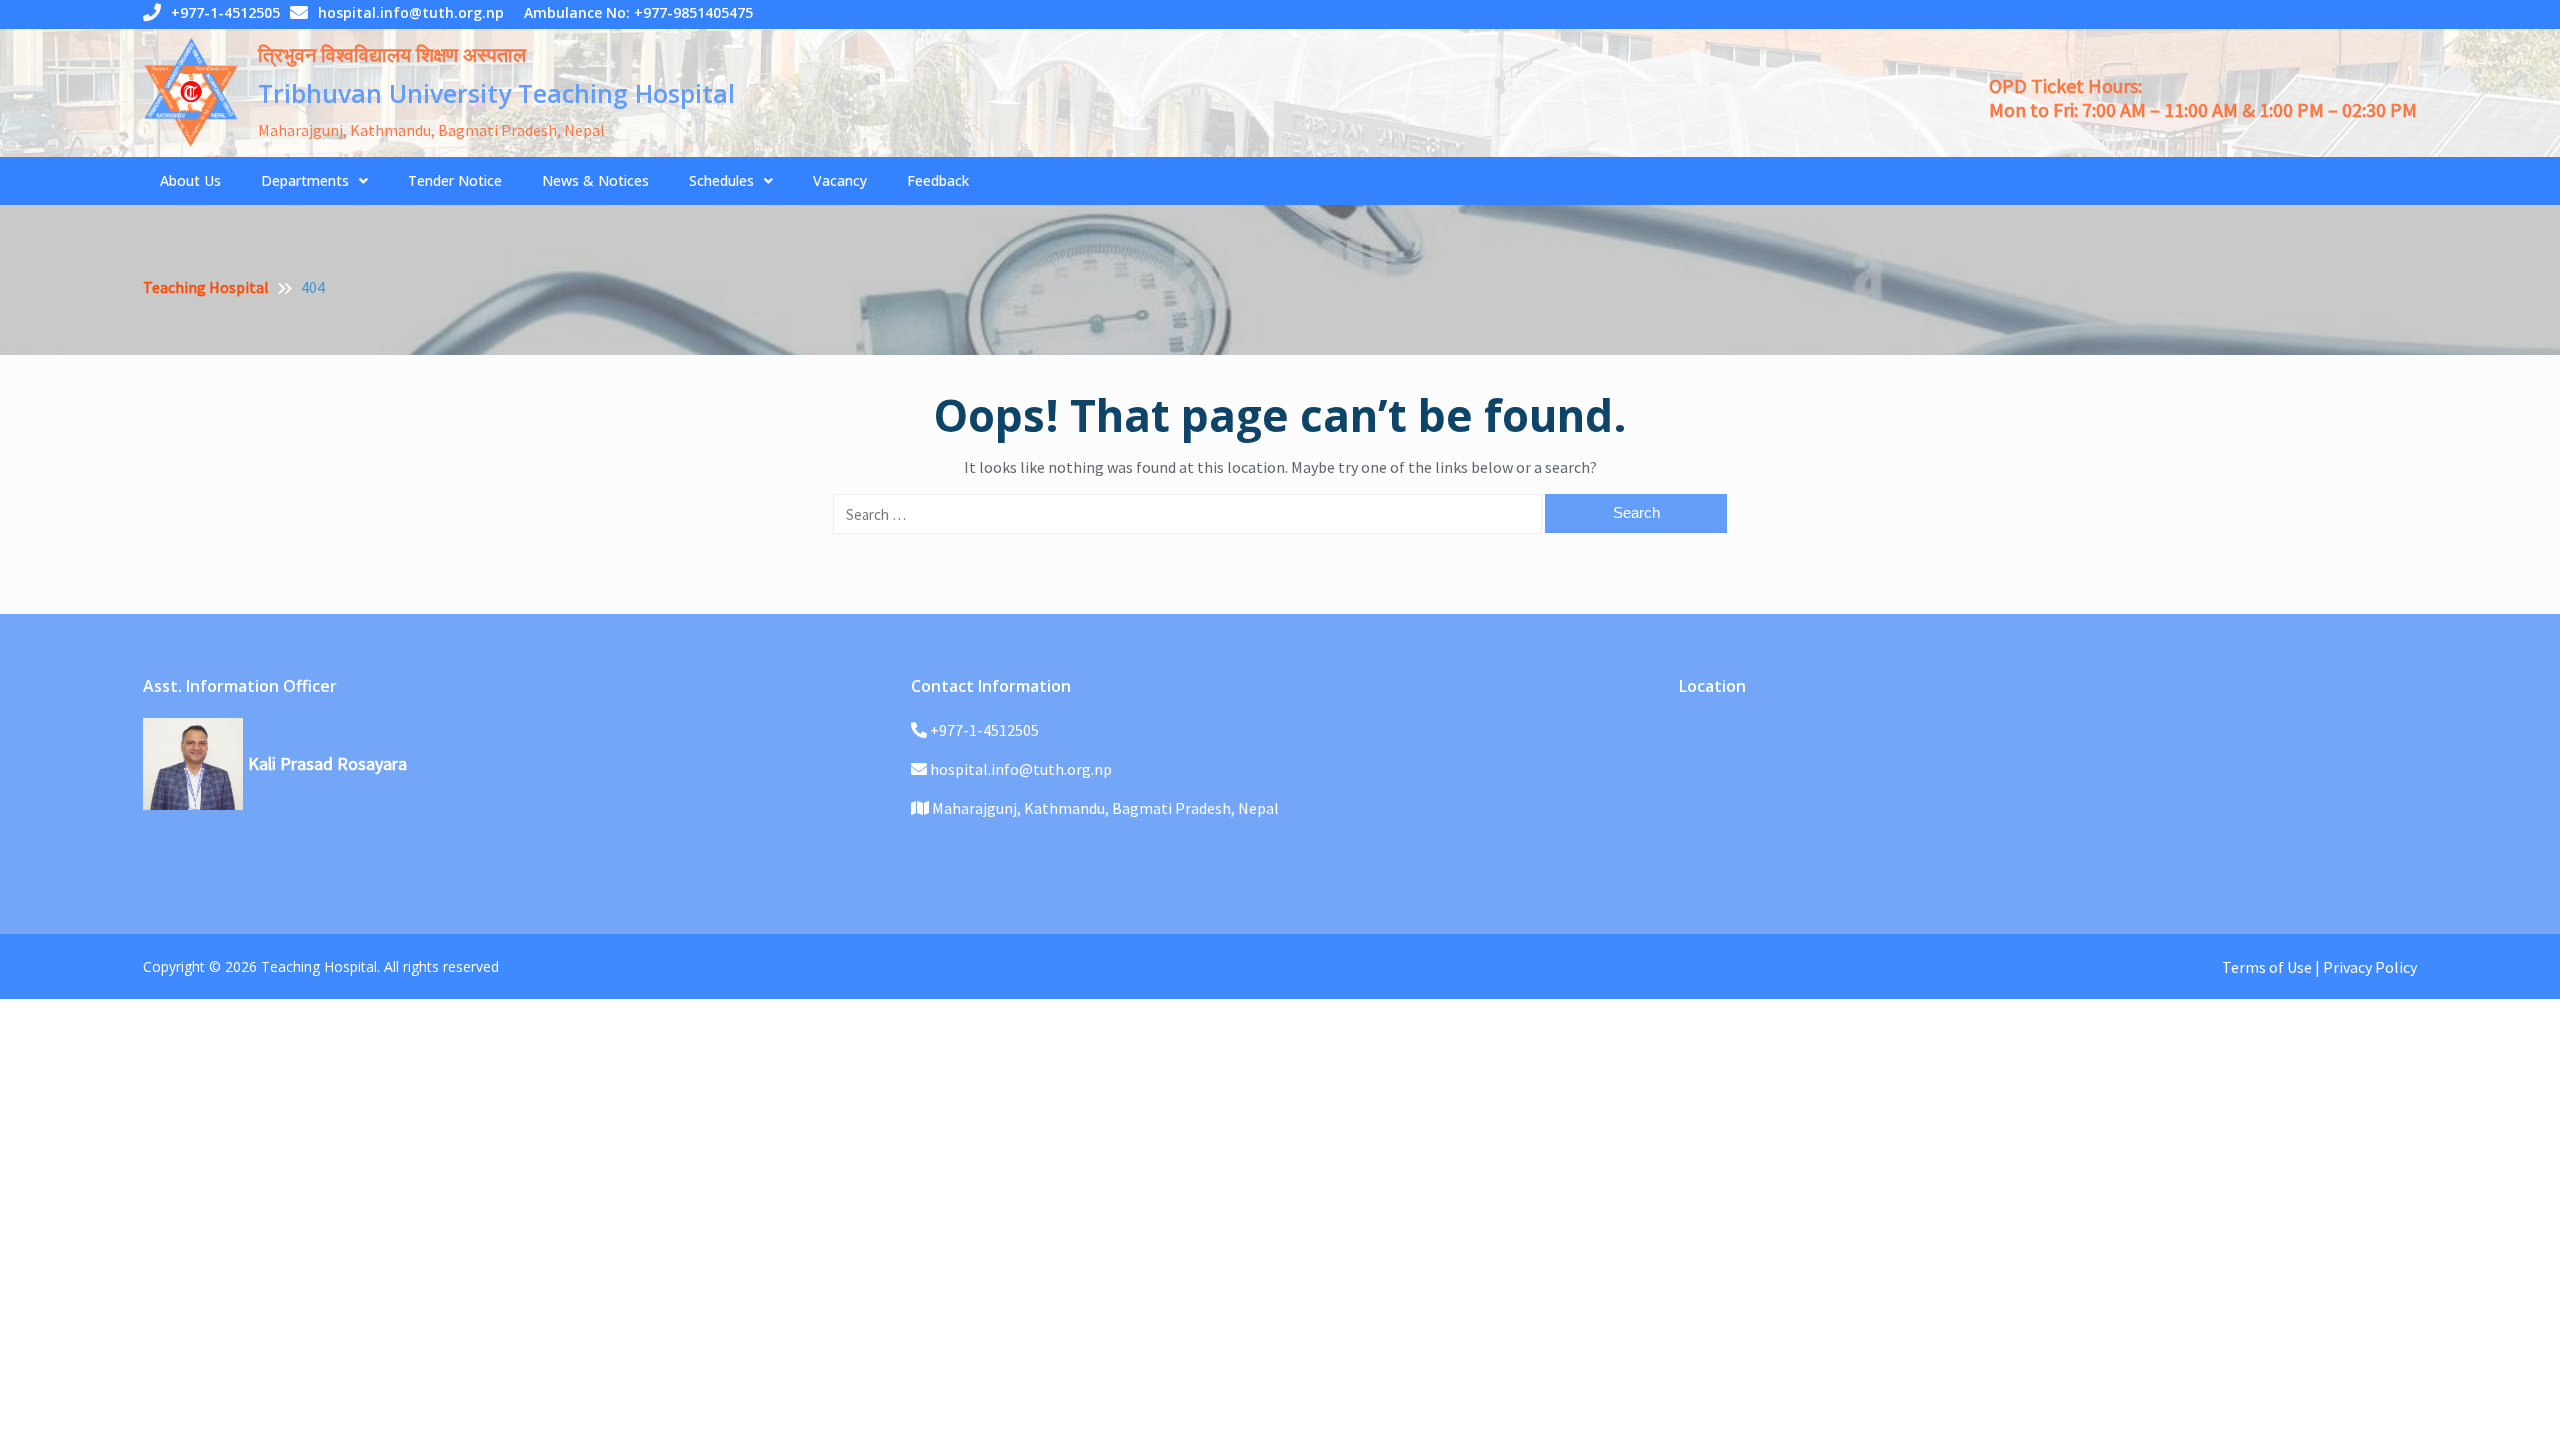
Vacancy (840, 180)
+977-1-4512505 (225, 12)
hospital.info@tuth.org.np (411, 12)
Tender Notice (455, 180)
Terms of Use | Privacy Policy (2319, 967)
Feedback (938, 180)
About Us (190, 180)
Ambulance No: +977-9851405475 (638, 12)
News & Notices (595, 180)
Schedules (721, 180)
